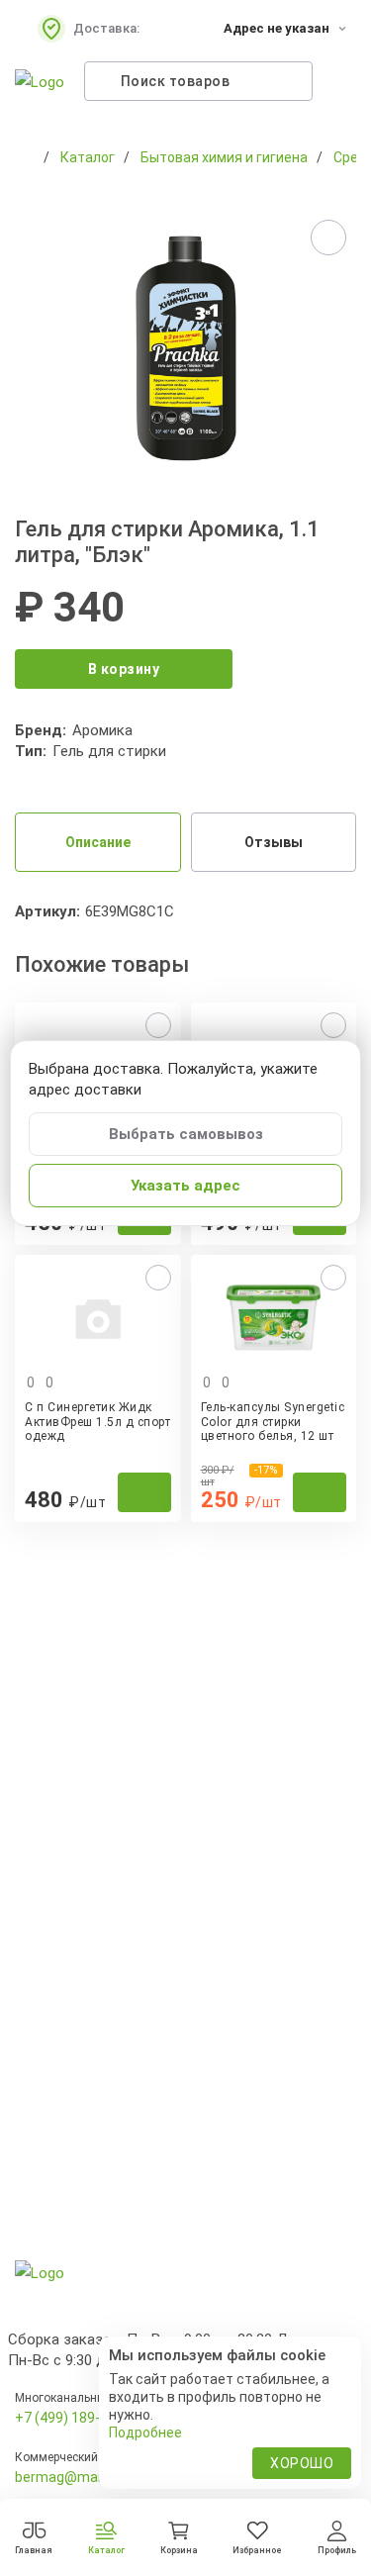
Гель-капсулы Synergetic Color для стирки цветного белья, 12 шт (273, 1422)
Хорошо (302, 2463)
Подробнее (145, 2433)
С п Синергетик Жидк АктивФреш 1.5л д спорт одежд (97, 1422)
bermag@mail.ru (67, 2477)
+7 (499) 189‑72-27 (76, 2418)
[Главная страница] (25, 157)
